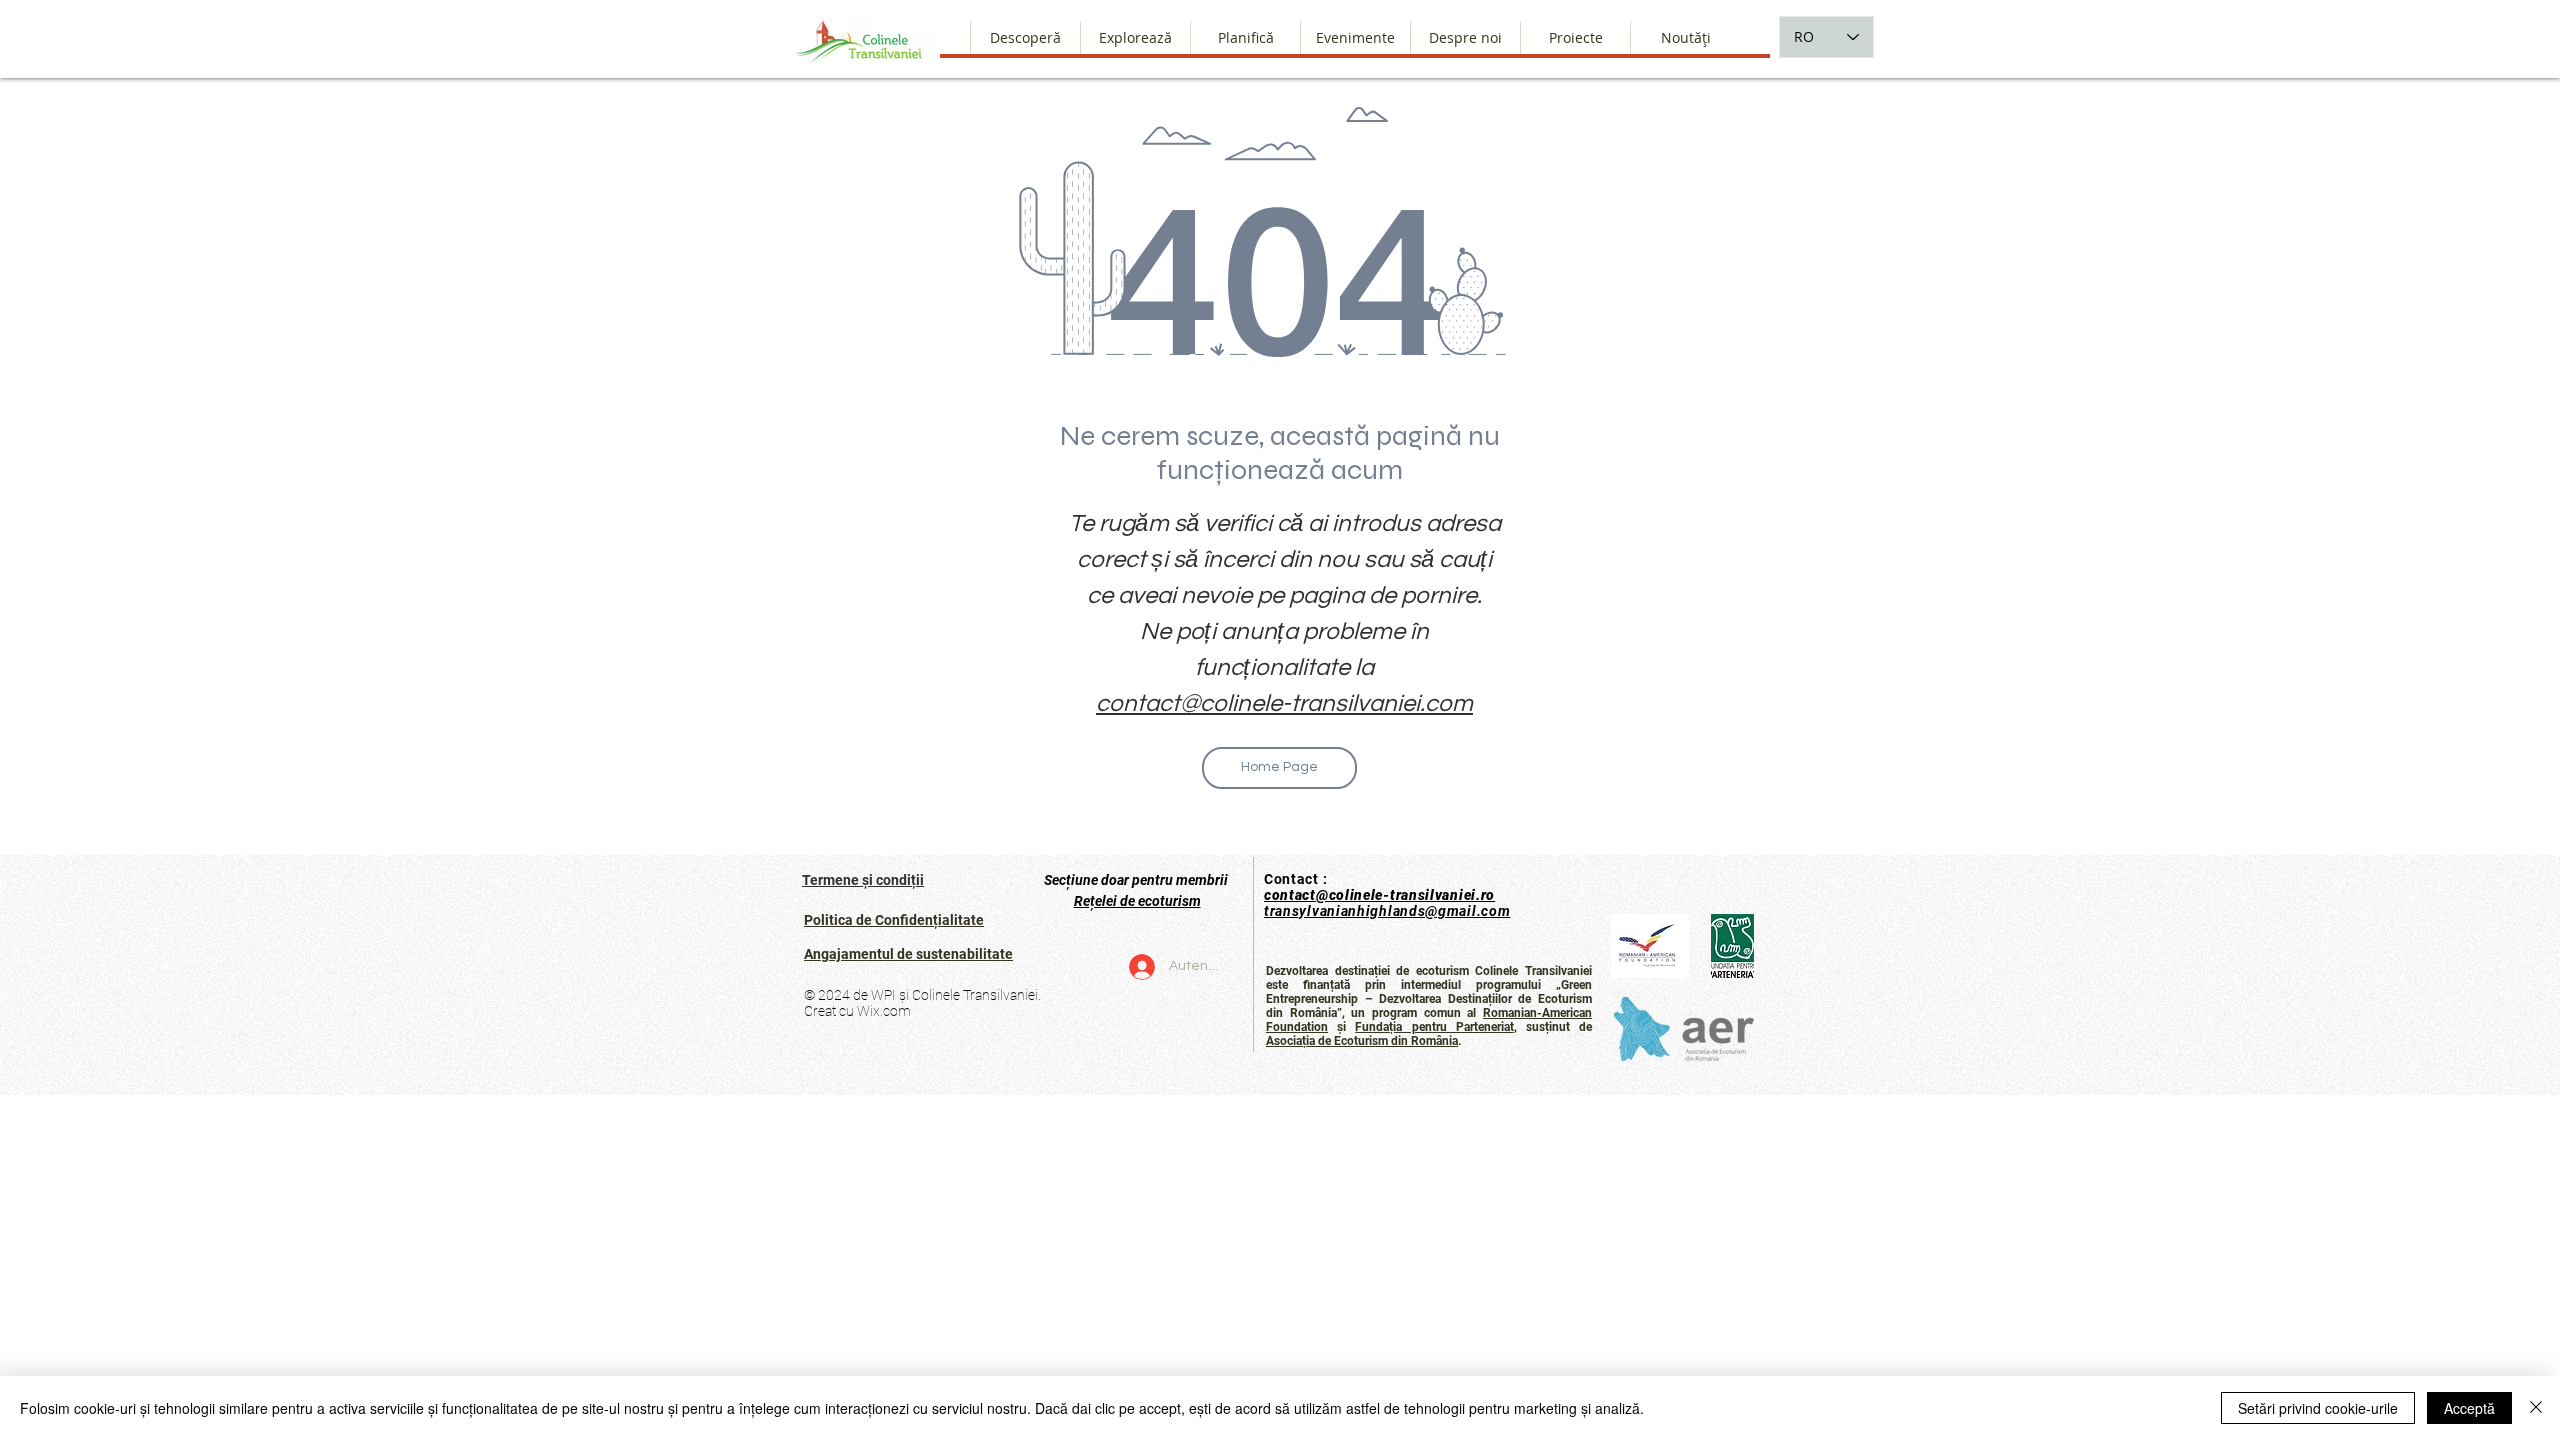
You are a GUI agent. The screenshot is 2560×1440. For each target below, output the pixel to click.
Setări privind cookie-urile (2318, 1408)
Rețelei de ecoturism (1137, 901)
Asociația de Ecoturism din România (1362, 1041)
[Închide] (2536, 1408)
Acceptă (2469, 1408)
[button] (1465, 37)
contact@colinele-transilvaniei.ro (1379, 895)
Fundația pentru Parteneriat (1434, 1027)
